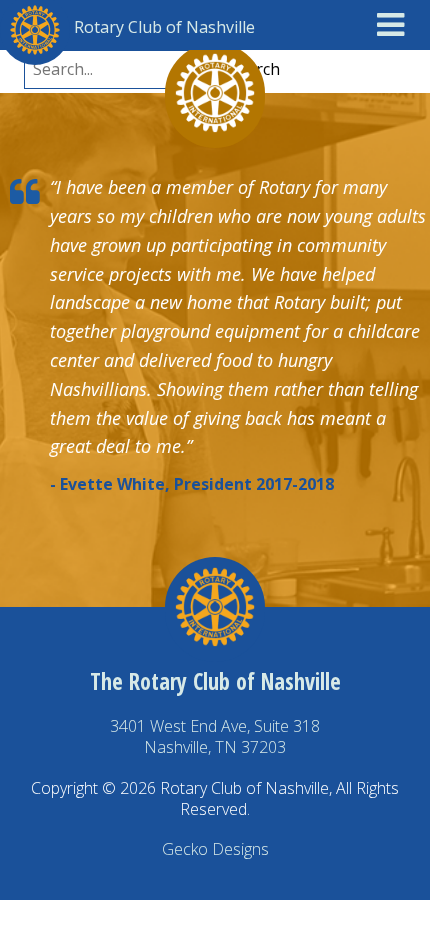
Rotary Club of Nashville (164, 27)
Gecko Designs (215, 849)
